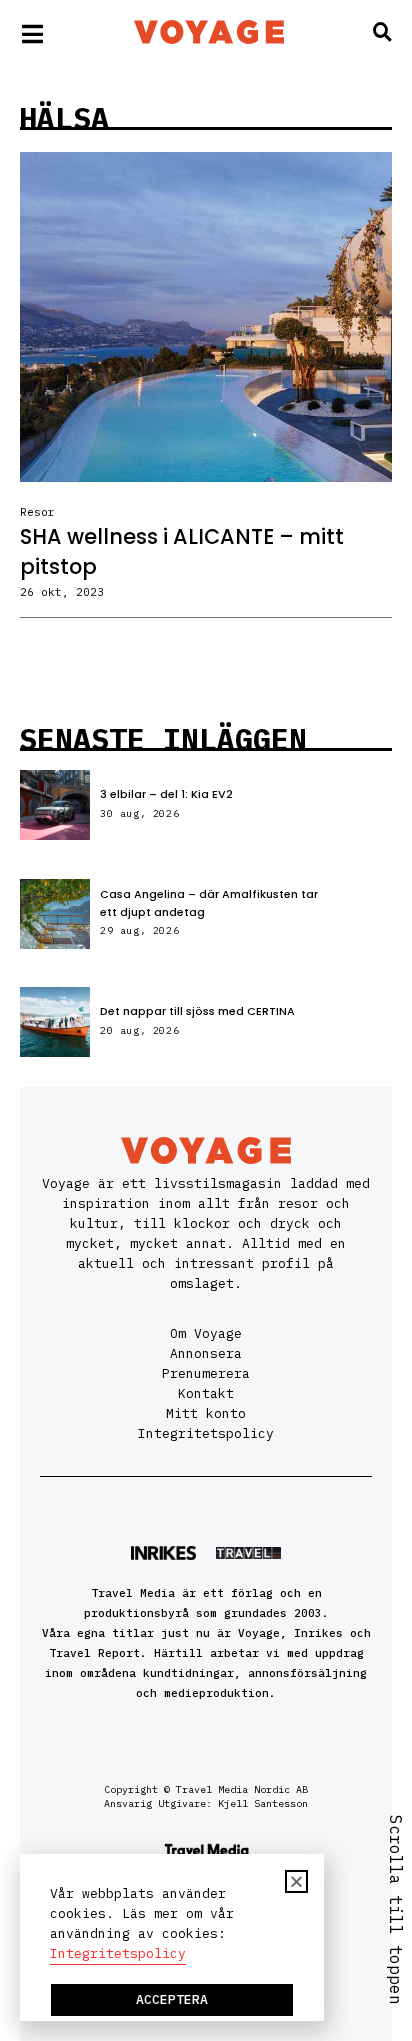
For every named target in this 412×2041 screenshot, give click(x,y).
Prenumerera (206, 1373)
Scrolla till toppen (396, 1910)
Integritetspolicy (206, 1433)
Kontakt (206, 1393)
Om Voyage (206, 1333)
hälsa (64, 117)
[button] (296, 1881)
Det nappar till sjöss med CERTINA (197, 1011)
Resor (37, 512)
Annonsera (206, 1353)
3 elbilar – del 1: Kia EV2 (166, 794)
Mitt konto (206, 1413)
